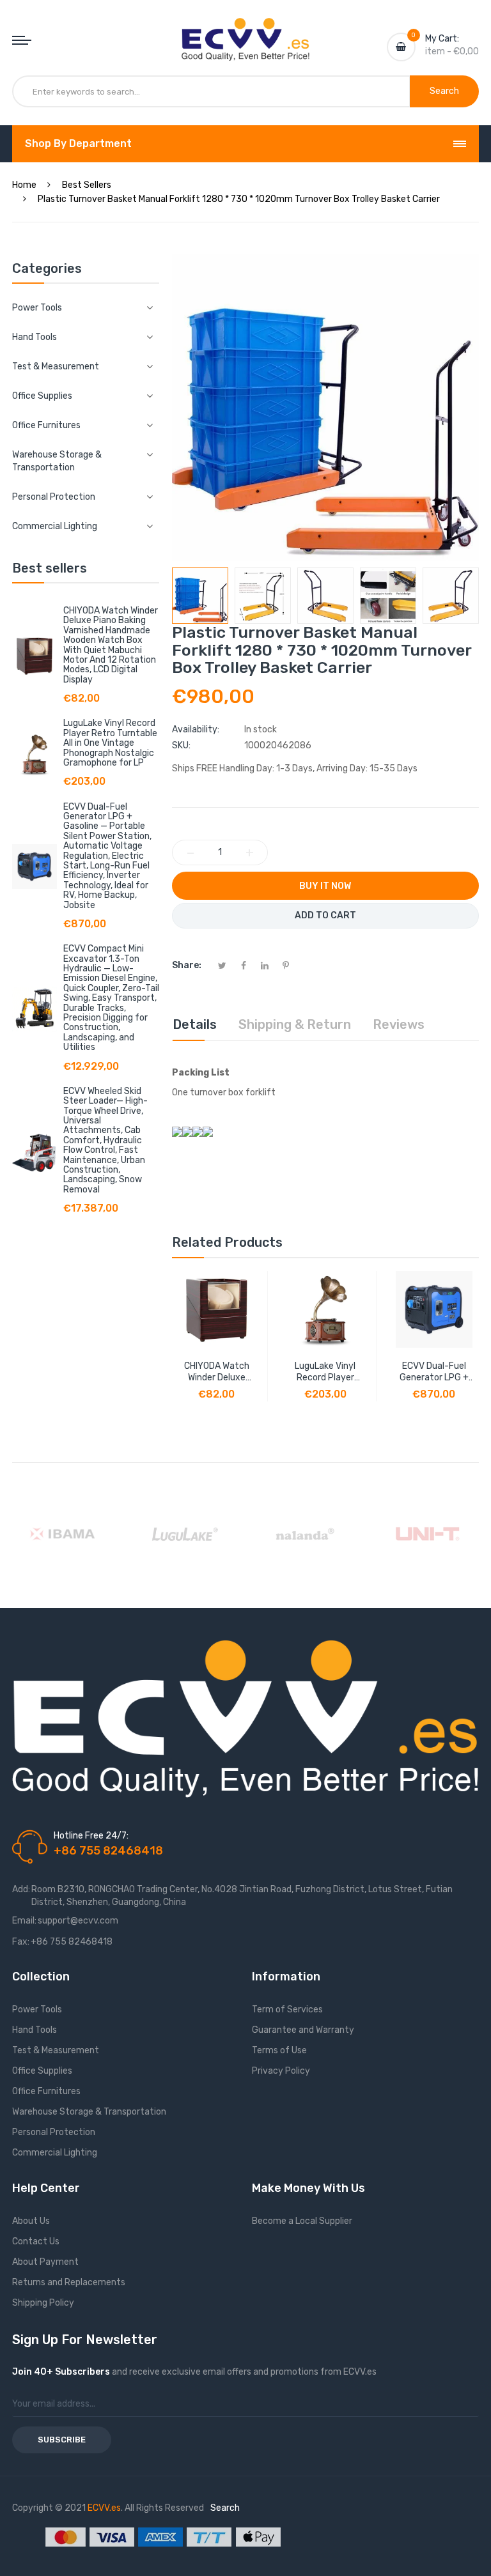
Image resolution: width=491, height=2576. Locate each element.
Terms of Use (279, 2050)
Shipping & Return (295, 1024)
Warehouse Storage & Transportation (89, 2112)
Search (225, 2508)
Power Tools (37, 2009)
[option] (200, 596)
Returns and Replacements (69, 2282)
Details (195, 1024)
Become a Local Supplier (302, 2221)
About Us (31, 2221)
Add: (21, 1889)
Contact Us (36, 2241)
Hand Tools (35, 2030)
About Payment (45, 2262)
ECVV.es (104, 2508)
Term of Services (287, 2009)
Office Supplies (42, 2071)
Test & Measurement (56, 2050)
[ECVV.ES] (245, 31)
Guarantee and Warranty (303, 2030)
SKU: (181, 745)
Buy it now (325, 886)
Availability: (196, 729)
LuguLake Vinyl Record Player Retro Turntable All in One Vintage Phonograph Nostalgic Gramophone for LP (110, 743)
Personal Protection (54, 2132)
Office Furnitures (46, 2091)
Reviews (399, 1024)
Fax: (21, 1942)
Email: (24, 1921)
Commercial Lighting (55, 2153)
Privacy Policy (281, 2071)
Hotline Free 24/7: (91, 1836)
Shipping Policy (43, 2303)
